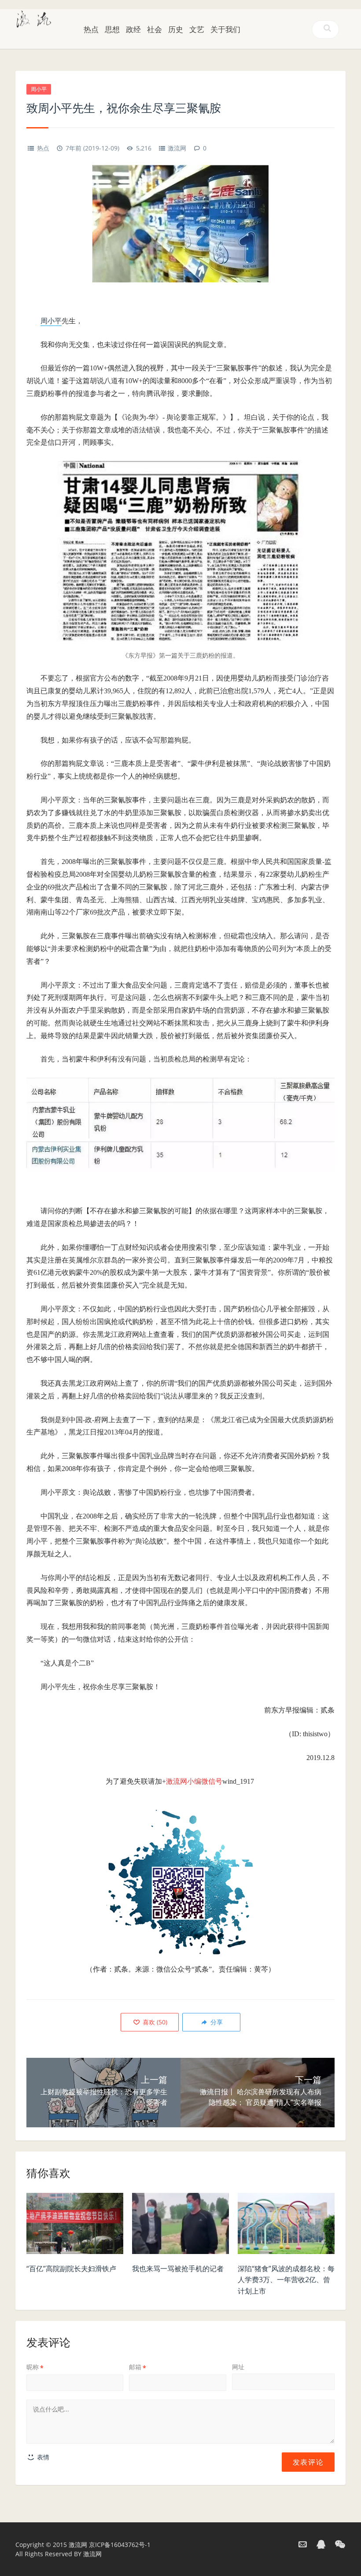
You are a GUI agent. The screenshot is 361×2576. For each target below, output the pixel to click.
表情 (42, 2457)
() (154, 2022)
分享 (216, 2022)
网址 (238, 2367)
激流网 (177, 148)
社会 (155, 29)
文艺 (197, 29)
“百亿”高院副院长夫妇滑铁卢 (71, 2269)
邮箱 (138, 2367)
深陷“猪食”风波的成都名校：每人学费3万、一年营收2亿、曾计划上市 (286, 2280)
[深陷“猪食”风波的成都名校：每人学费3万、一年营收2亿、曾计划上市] (286, 2226)
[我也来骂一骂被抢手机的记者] (180, 2226)
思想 (112, 29)
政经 (133, 29)
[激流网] (34, 18)
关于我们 (225, 29)
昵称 (35, 2367)
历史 (176, 29)
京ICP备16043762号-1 (120, 2545)
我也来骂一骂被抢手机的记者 (178, 2269)
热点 (91, 29)
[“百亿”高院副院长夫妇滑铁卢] (75, 2226)
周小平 (39, 89)
